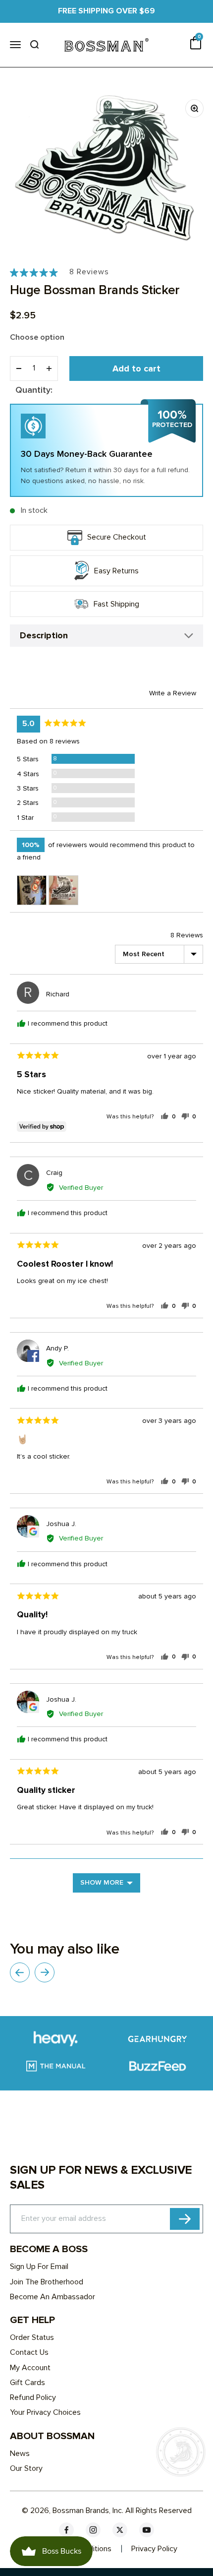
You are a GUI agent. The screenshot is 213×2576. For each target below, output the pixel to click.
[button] (59, 272)
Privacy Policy (154, 2549)
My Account (30, 2368)
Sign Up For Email (39, 2267)
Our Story (26, 2468)
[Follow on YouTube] (147, 2530)
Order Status (32, 2337)
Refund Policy (33, 2397)
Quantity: (34, 390)
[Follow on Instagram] (93, 2530)
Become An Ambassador (53, 2297)
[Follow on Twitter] (120, 2530)
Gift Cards (27, 2383)
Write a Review (173, 693)
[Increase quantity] (49, 368)
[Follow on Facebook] (66, 2530)
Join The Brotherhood (47, 2282)
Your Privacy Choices (45, 2412)
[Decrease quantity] (19, 368)
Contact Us (29, 2352)
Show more (102, 1882)
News (20, 2453)
